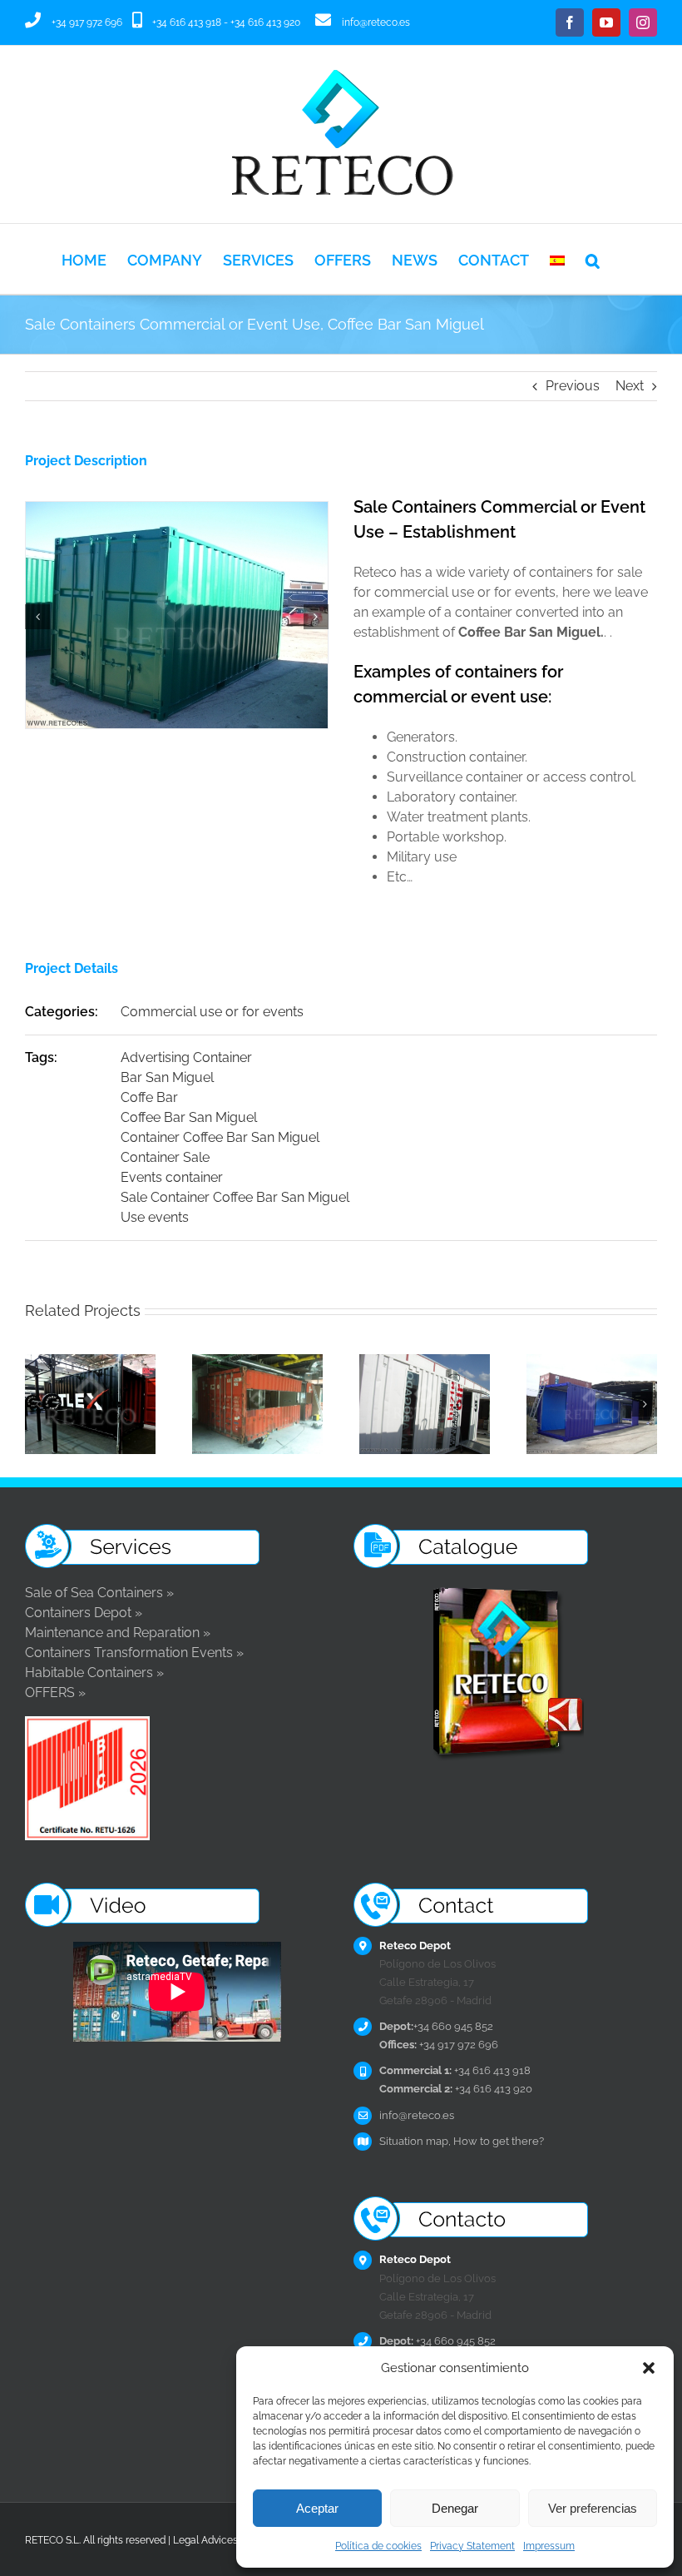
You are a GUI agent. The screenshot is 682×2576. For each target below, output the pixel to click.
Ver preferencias (593, 2508)
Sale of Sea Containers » (99, 1593)
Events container (172, 1177)
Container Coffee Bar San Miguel (220, 1137)
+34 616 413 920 (265, 22)
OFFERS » (55, 1693)
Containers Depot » (84, 1613)
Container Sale (165, 1157)
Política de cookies (378, 2546)
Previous (573, 386)
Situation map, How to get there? (462, 2141)
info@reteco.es (376, 22)
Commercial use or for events (212, 1012)
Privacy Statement (472, 2546)
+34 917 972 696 (87, 22)
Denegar (455, 2508)
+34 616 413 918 (187, 22)
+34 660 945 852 (436, 2026)
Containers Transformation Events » (134, 1653)
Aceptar (317, 2508)
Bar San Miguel (167, 1077)
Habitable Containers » (94, 1673)
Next (630, 386)
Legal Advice (203, 2540)
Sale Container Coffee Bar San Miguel (235, 1197)
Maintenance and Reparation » (118, 1633)
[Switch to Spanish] (557, 259)
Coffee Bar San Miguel (189, 1117)
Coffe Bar (149, 1097)
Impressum (549, 2546)
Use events (155, 1217)
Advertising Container (186, 1057)
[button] (649, 2368)
